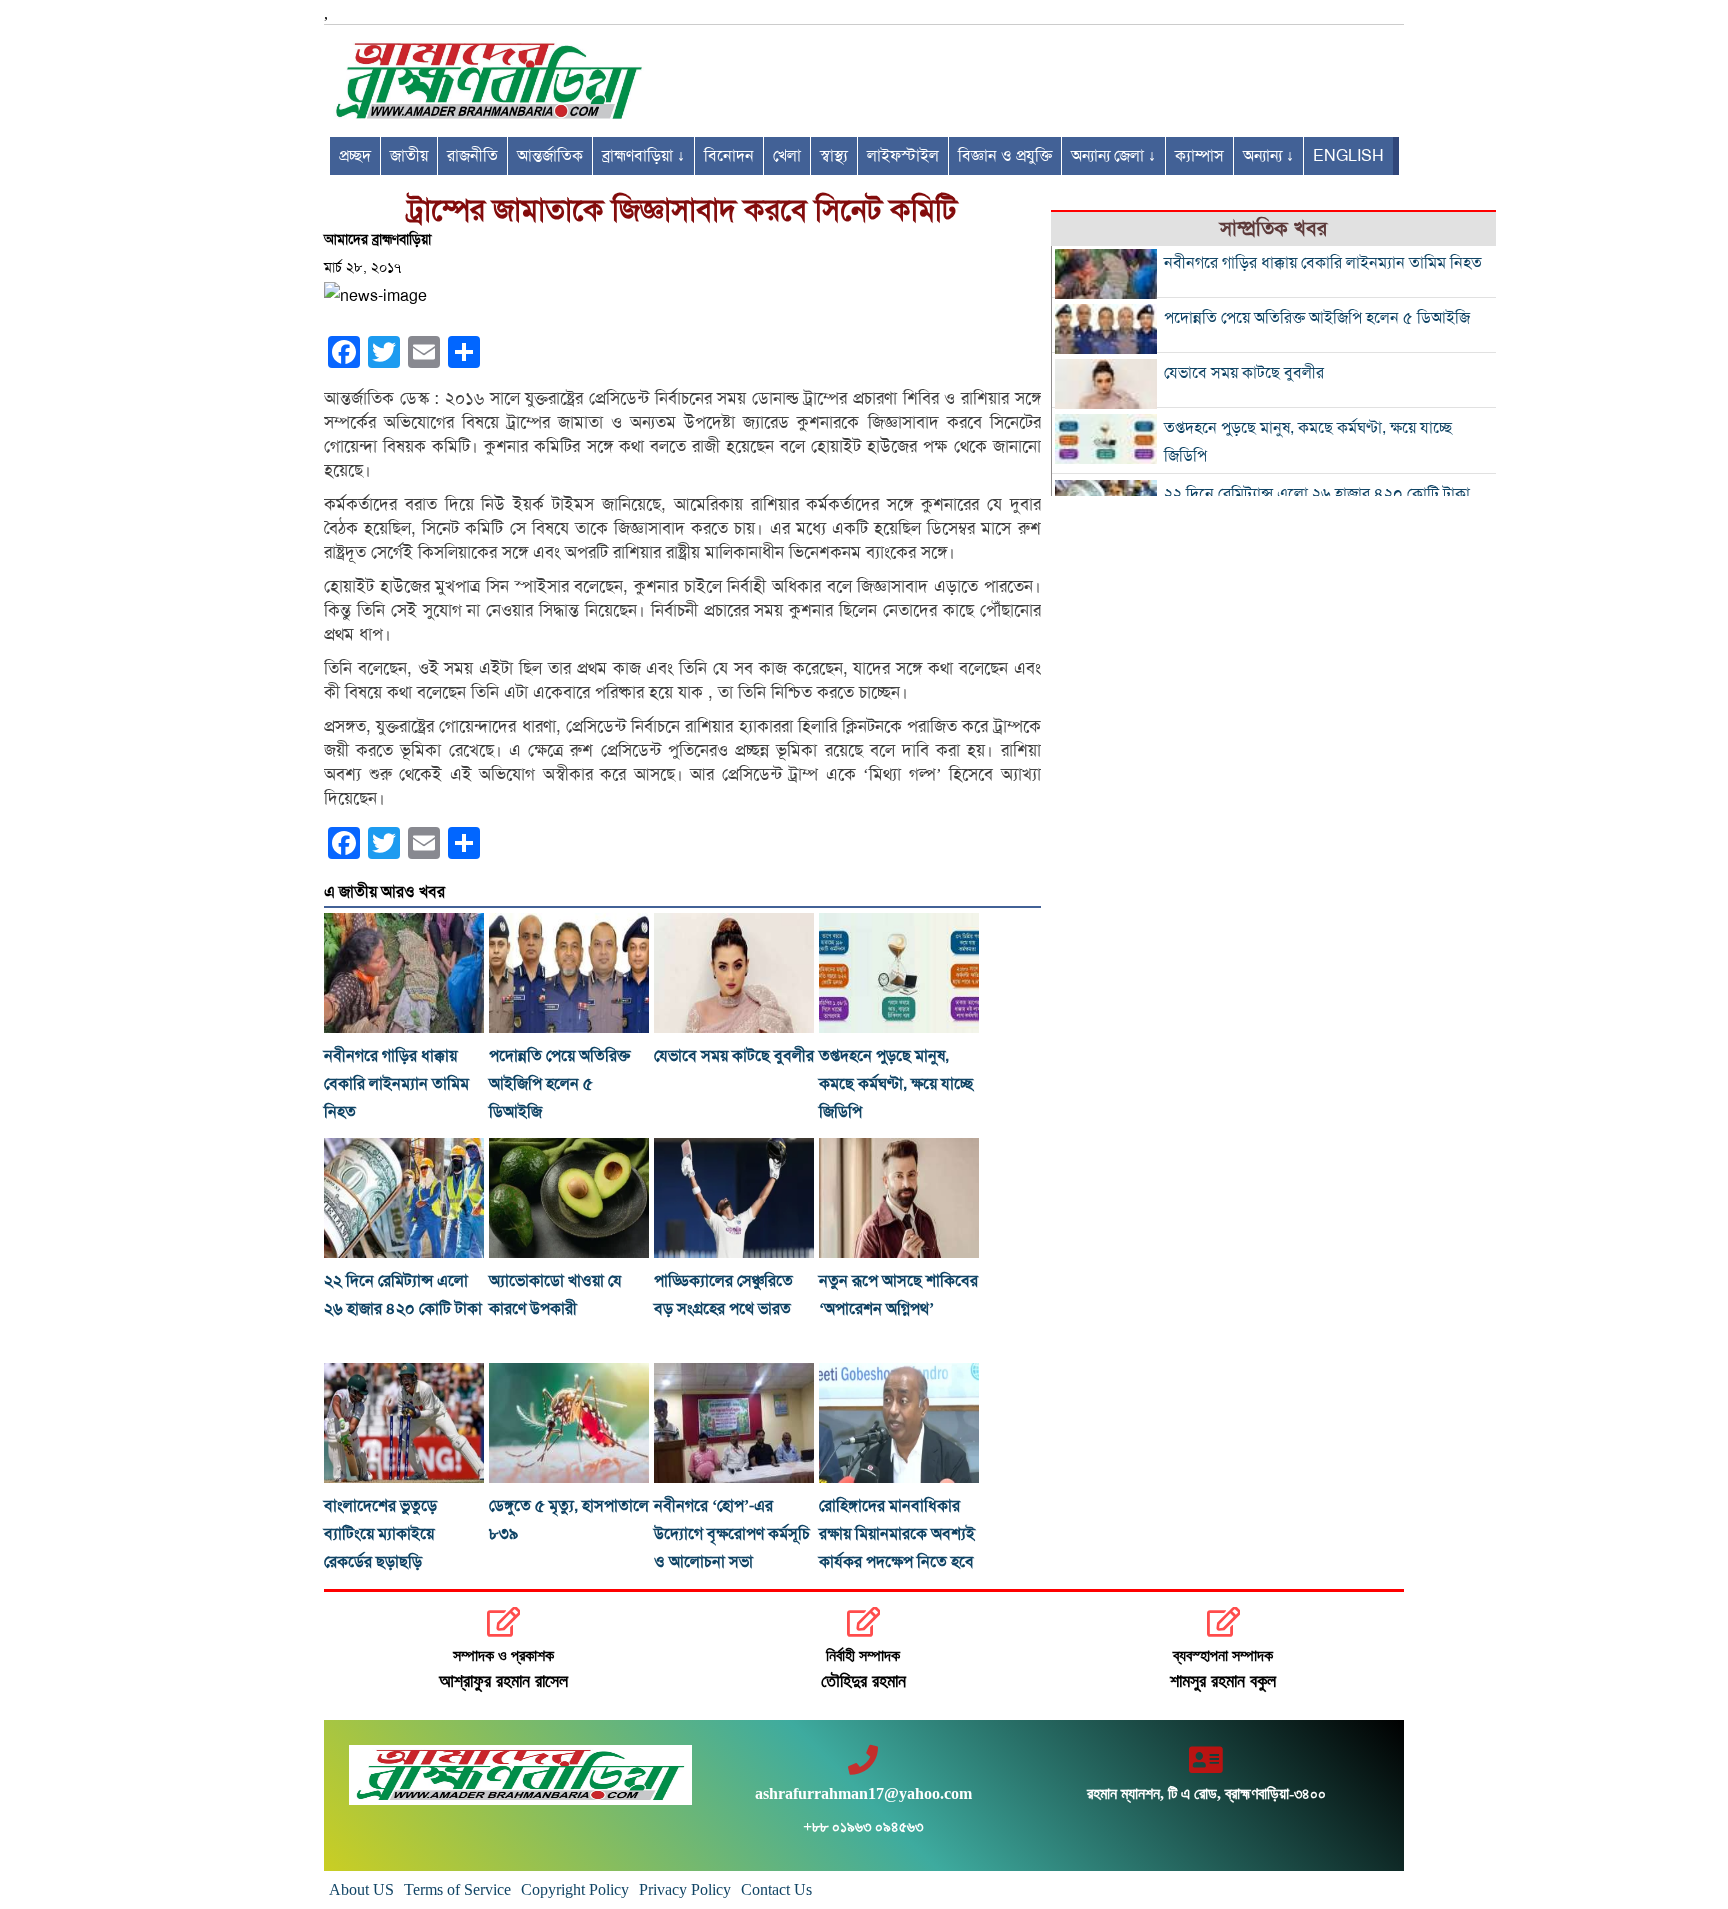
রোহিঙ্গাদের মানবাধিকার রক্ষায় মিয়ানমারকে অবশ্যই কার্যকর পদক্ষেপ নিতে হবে (897, 1534)
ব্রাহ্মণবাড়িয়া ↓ (643, 156)
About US (361, 1889)
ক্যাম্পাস (1199, 156)
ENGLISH (1348, 156)
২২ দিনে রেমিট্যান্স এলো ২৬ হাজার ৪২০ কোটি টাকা (1317, 494)
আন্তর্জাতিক (550, 156)
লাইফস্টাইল (903, 156)
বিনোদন (729, 156)
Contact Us (776, 1889)
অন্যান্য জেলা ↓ (1113, 156)
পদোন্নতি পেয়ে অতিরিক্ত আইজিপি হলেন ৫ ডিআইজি (559, 1084)
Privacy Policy (685, 1889)
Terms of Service (457, 1889)
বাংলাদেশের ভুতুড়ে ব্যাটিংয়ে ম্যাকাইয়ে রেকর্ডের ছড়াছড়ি (380, 1534)
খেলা (787, 156)
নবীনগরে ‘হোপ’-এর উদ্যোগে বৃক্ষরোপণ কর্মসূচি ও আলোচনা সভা (732, 1534)
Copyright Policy (575, 1889)
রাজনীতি (472, 156)
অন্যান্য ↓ (1268, 156)
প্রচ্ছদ (355, 156)
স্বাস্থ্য (834, 156)
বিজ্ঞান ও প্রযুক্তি (1005, 156)
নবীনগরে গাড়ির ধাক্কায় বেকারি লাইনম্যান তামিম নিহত (396, 1084)
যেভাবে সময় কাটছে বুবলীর (734, 1056)
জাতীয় (409, 156)
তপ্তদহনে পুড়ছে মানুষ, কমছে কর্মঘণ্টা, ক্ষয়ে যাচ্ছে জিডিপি (896, 1084)
